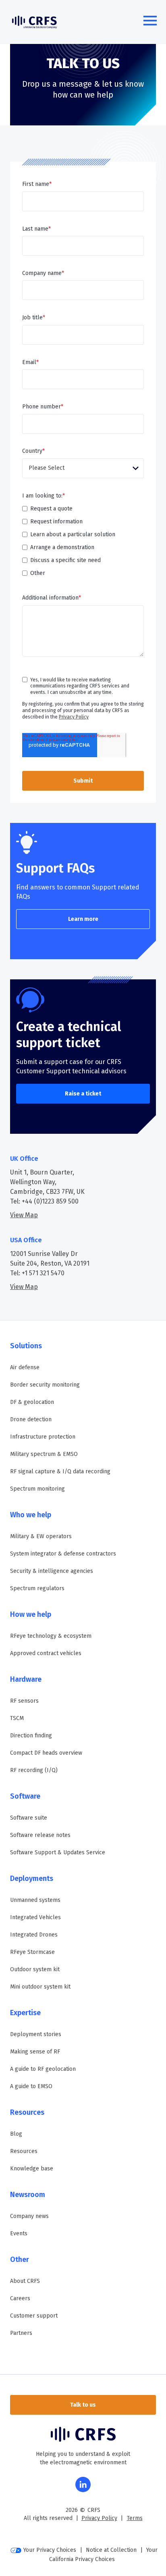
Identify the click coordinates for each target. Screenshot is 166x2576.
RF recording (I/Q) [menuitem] (34, 1770)
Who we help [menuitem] (31, 1515)
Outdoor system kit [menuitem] (35, 1969)
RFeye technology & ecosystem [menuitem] (51, 1636)
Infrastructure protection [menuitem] (43, 1437)
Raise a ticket (83, 1094)
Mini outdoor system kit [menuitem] (40, 1987)
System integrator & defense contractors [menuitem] (63, 1554)
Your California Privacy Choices (103, 2555)
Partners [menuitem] (21, 2333)
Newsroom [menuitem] (28, 2195)
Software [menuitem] (25, 1796)
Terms (135, 2518)
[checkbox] (83, 541)
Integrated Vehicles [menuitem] (35, 1917)
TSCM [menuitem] (17, 1718)
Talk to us (83, 2405)
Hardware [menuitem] (26, 1679)
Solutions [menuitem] (26, 1346)
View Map (24, 1215)
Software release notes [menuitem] (40, 1835)
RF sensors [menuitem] (24, 1701)
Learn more (83, 919)
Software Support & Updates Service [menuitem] (58, 1852)
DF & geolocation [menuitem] (32, 1402)
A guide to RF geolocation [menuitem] (43, 2069)
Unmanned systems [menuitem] (35, 1900)
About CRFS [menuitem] (25, 2281)
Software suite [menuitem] (29, 1818)
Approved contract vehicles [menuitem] (46, 1653)
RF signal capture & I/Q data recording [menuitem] (60, 1471)
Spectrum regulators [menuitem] (37, 1588)
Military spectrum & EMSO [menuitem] (44, 1454)
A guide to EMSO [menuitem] (31, 2086)
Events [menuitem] (19, 2233)
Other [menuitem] (20, 2259)
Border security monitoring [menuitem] (45, 1385)
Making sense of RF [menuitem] (35, 2052)
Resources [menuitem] (27, 2112)
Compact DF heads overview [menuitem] (46, 1753)
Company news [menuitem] (29, 2216)
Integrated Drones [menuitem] (34, 1935)
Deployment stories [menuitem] (36, 2034)
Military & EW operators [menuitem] (41, 1536)
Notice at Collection (111, 2550)
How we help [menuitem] (31, 1614)
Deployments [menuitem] (32, 1878)
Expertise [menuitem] (25, 2013)
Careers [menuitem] (20, 2298)
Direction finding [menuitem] (31, 1736)
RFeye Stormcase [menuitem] (32, 1952)
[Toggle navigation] (150, 22)
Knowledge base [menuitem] (32, 2169)
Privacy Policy (74, 717)
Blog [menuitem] (16, 2134)
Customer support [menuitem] (34, 2316)
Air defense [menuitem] (25, 1367)
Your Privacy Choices (50, 2550)
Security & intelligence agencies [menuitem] (52, 1571)
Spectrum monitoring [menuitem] (37, 1489)
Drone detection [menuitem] (31, 1419)
